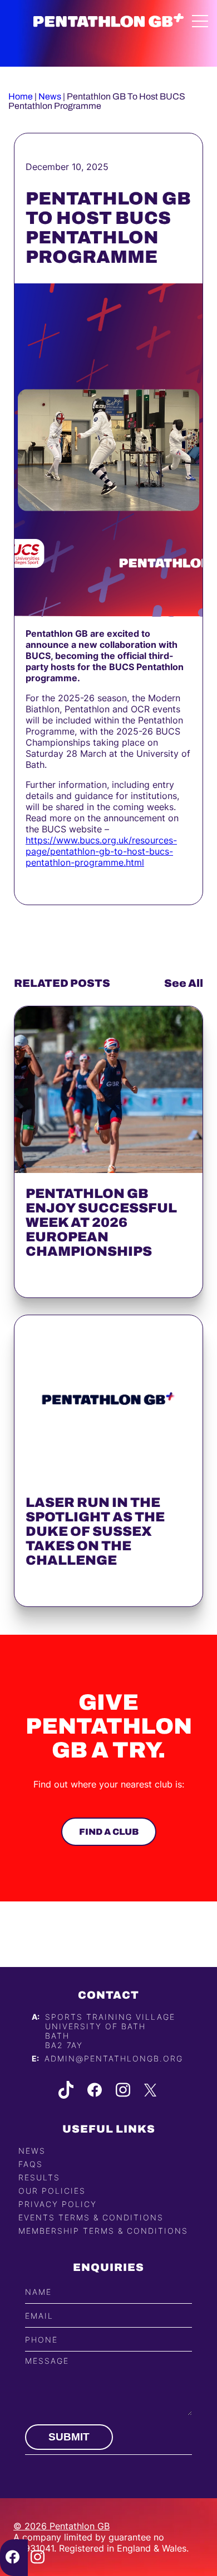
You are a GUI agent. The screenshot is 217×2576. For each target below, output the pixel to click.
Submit (69, 2437)
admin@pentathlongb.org (114, 2058)
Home (21, 96)
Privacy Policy (58, 2204)
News (50, 96)
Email (39, 2316)
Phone (41, 2340)
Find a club (109, 1832)
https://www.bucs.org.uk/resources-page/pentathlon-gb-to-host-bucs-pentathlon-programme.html (101, 851)
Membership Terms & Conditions (103, 2231)
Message (47, 2361)
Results (39, 2177)
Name (38, 2292)
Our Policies (52, 2191)
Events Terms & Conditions (91, 2217)
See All (184, 983)
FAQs (31, 2164)
